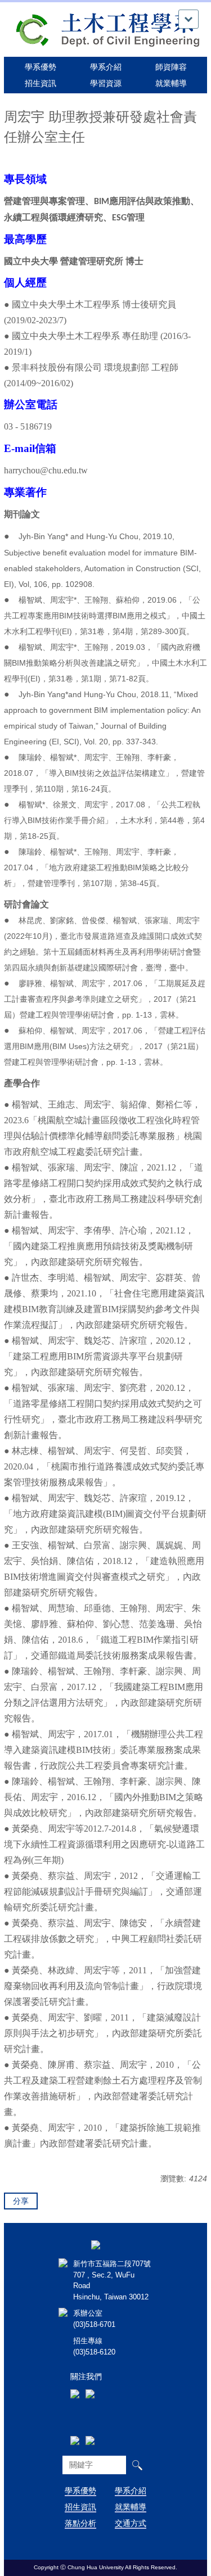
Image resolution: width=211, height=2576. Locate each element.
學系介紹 (131, 2491)
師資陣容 (171, 67)
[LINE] (90, 2379)
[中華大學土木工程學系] (105, 29)
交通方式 (131, 2523)
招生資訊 (80, 2507)
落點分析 (80, 2523)
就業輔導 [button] (171, 83)
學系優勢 (41, 67)
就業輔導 (131, 2507)
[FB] (75, 2379)
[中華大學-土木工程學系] (96, 2244)
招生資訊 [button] (41, 83)
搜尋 (137, 2465)
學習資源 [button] (106, 83)
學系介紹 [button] (106, 67)
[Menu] (188, 19)
